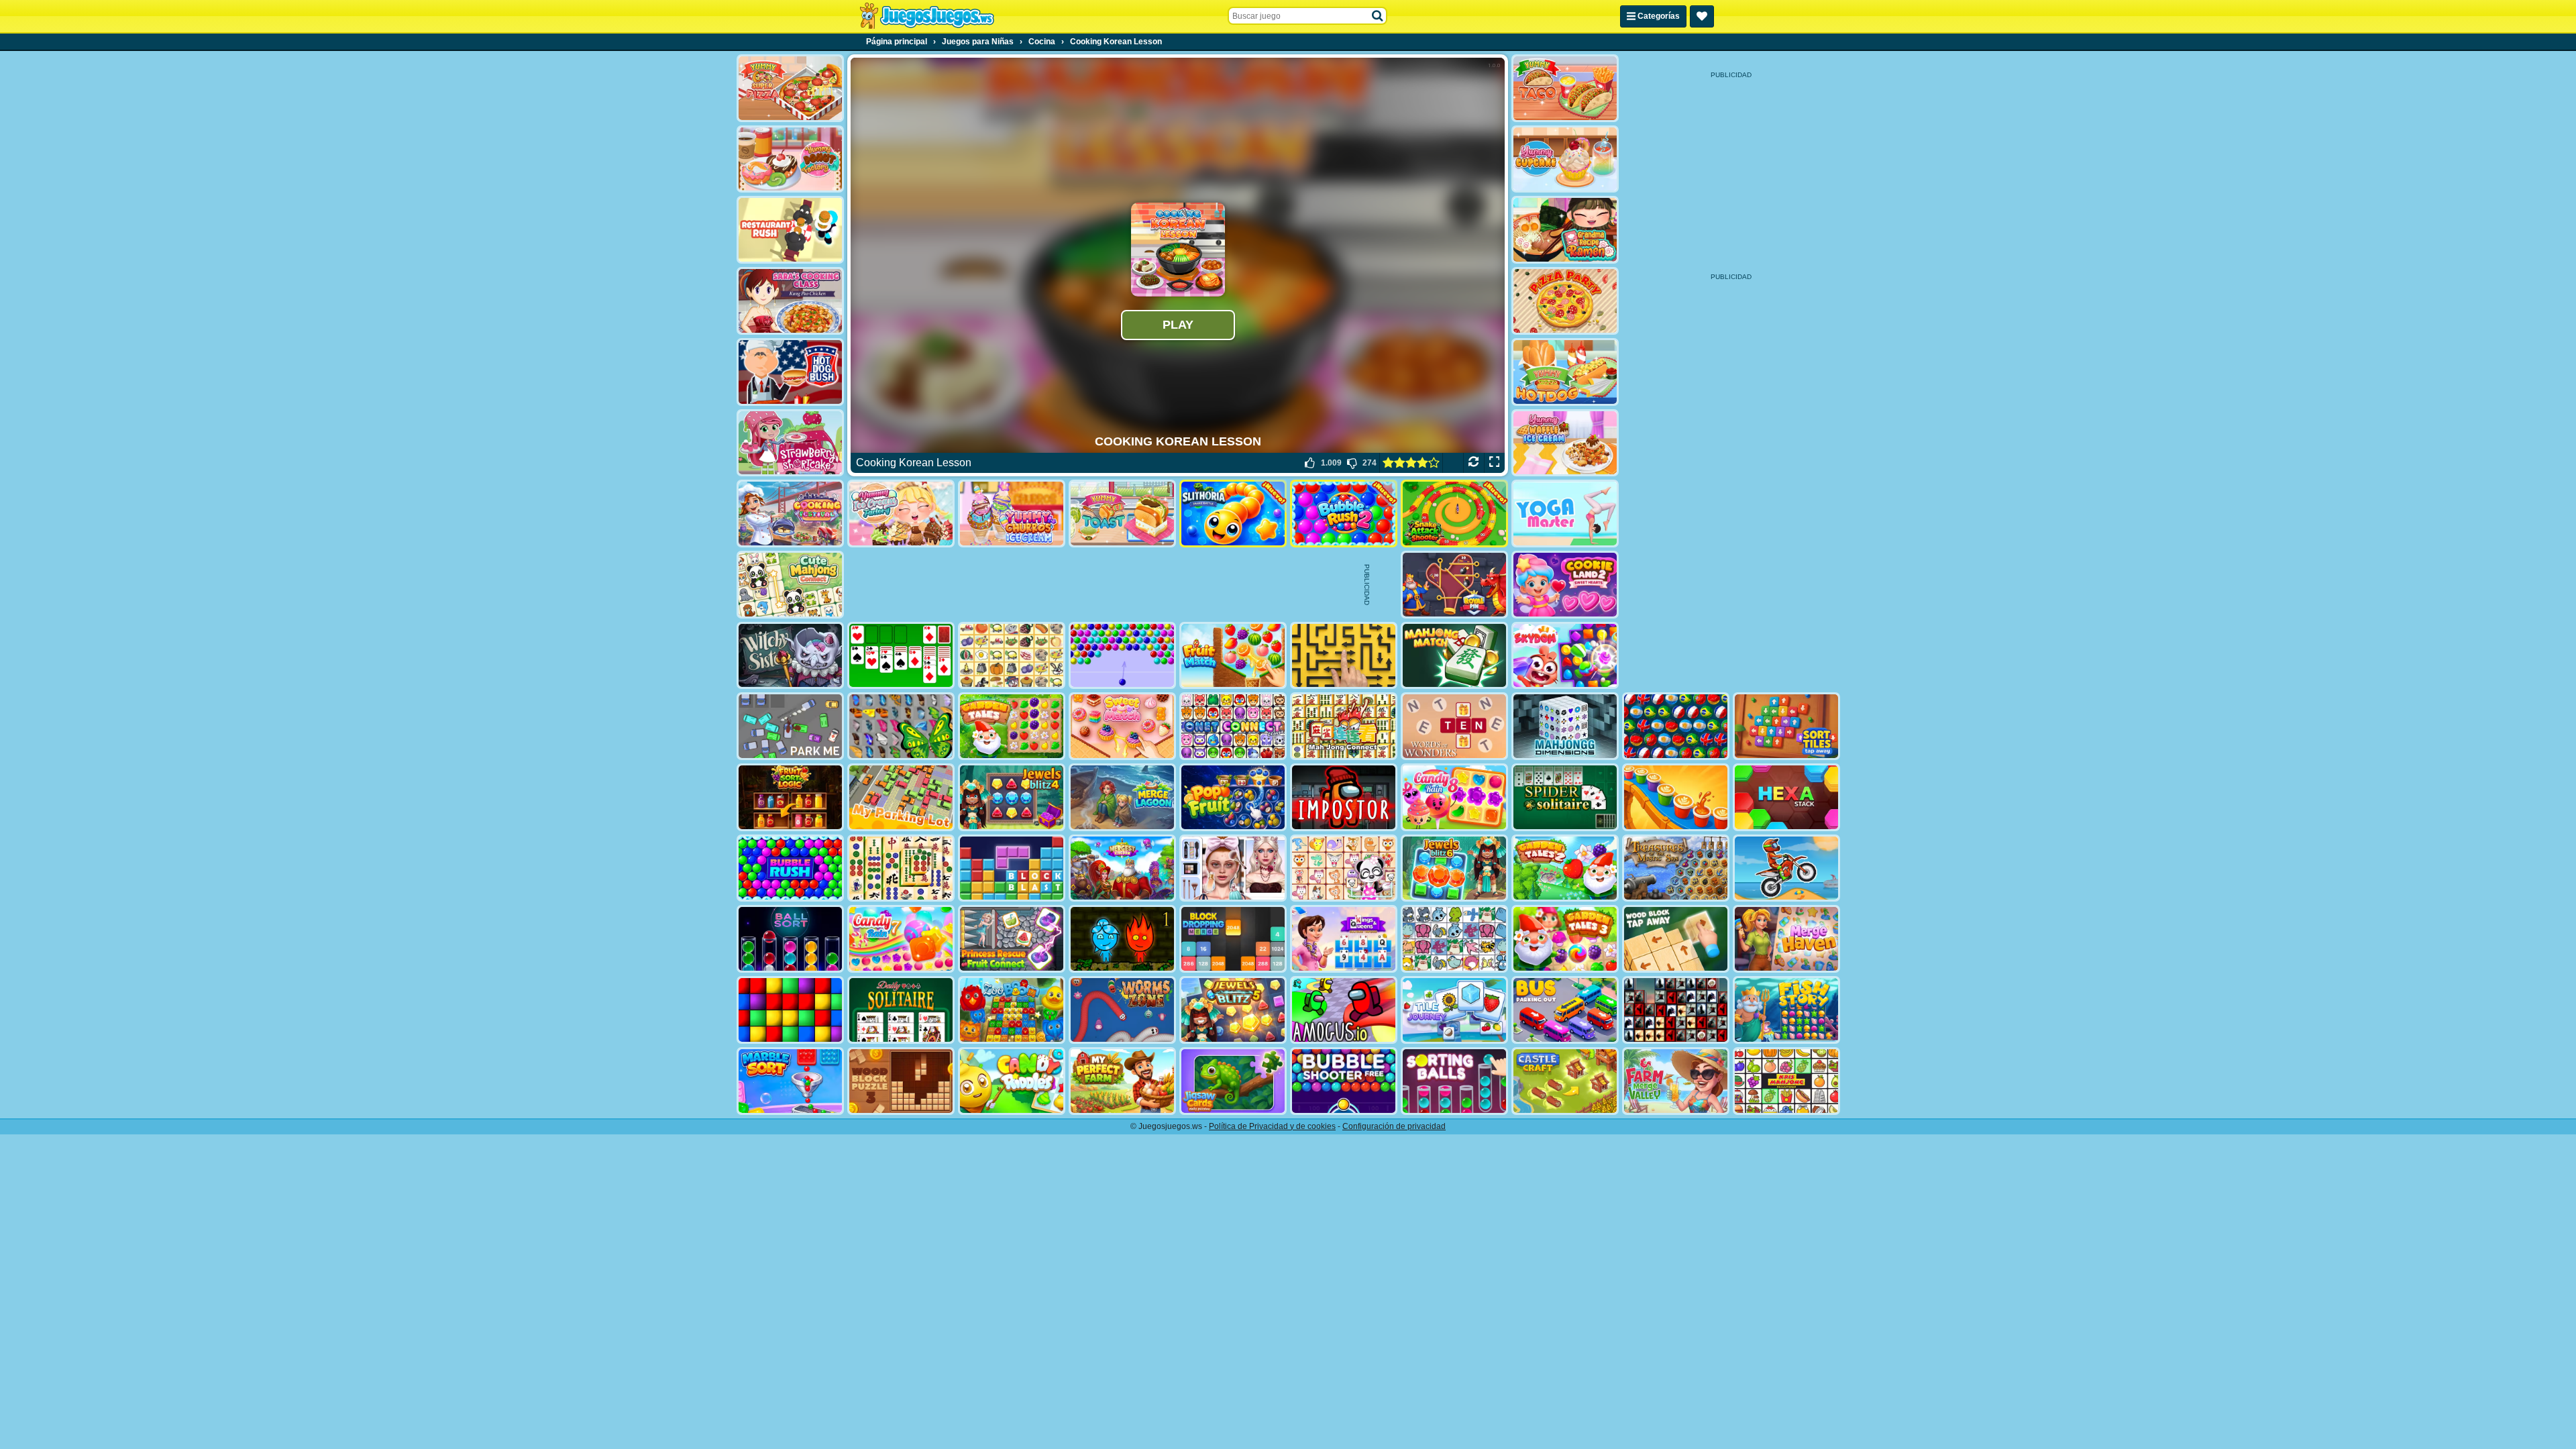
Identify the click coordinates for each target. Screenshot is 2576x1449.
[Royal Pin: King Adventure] (1454, 585)
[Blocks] (790, 1010)
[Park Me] (790, 726)
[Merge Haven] (1786, 939)
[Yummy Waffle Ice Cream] (1565, 443)
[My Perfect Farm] (1122, 1081)
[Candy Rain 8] (1454, 797)
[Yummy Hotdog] (1565, 372)
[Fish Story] (1786, 1010)
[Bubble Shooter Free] (1344, 1081)
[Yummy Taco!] (1565, 88)
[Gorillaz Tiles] (1676, 1010)
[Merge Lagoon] (1122, 797)
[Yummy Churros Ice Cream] (1012, 514)
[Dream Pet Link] (1344, 868)
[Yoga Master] (1565, 514)
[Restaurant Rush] (790, 230)
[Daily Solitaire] (901, 1010)
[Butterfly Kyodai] (901, 726)
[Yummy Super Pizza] (790, 88)
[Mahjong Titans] (901, 868)
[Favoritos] (1702, 16)
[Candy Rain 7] (901, 939)
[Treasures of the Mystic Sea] (1676, 868)
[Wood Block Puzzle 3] (901, 1081)
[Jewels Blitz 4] (1012, 797)
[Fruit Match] (1233, 656)
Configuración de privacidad (1394, 1126)
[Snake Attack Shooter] (1454, 514)
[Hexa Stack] (1786, 797)
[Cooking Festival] (790, 514)
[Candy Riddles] (1012, 1081)
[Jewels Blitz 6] (1454, 868)
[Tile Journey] (1454, 1010)
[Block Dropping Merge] (1233, 939)
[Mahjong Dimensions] (1565, 726)
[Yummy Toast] (1122, 514)
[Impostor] (1344, 797)
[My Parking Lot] (901, 797)
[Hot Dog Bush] (790, 372)
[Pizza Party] (1565, 301)
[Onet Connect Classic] (1233, 726)
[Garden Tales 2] (1565, 868)
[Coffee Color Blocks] (1676, 797)
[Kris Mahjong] (1012, 656)
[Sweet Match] (1122, 726)
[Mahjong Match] (1454, 656)
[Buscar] (1378, 16)
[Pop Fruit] (1233, 797)
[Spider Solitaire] (1565, 797)
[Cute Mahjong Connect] (790, 585)
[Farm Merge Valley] (1676, 1081)
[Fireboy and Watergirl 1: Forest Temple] (1122, 939)
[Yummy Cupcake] (1565, 159)
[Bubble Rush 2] (1344, 514)
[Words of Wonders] (1454, 726)
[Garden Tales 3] (1565, 939)
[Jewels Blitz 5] (1233, 1010)
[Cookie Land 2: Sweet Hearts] (1565, 585)
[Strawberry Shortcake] (790, 443)
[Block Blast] (1012, 868)
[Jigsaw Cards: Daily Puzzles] (1233, 1081)
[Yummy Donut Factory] (790, 159)
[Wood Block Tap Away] (1676, 939)
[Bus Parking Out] (1565, 1010)
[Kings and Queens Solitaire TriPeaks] (1344, 939)
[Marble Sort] (790, 1081)
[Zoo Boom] (1012, 1010)
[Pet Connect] (1454, 939)
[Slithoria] (1233, 514)
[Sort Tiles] (1786, 726)
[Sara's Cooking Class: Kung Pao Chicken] (790, 301)
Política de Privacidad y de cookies (1272, 1126)
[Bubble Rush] (790, 868)
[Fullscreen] (1494, 463)
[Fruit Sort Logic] (790, 797)
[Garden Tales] (1012, 726)
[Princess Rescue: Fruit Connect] (1012, 939)
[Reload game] (1473, 463)
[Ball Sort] (790, 939)
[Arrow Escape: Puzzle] (1344, 656)
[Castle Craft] (1565, 1081)
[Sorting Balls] (1454, 1081)
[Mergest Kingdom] (1122, 868)
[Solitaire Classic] (901, 656)
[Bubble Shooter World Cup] (1676, 726)
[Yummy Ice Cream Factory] (901, 514)
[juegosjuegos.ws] (927, 16)
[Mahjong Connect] (1344, 726)
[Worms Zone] (1122, 1010)
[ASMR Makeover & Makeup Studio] (1233, 868)
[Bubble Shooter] (1122, 656)
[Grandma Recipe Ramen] (1565, 230)
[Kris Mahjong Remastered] (1786, 1081)
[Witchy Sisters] (790, 656)
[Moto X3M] (1786, 868)
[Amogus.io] (1344, 1010)
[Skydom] (1565, 656)
